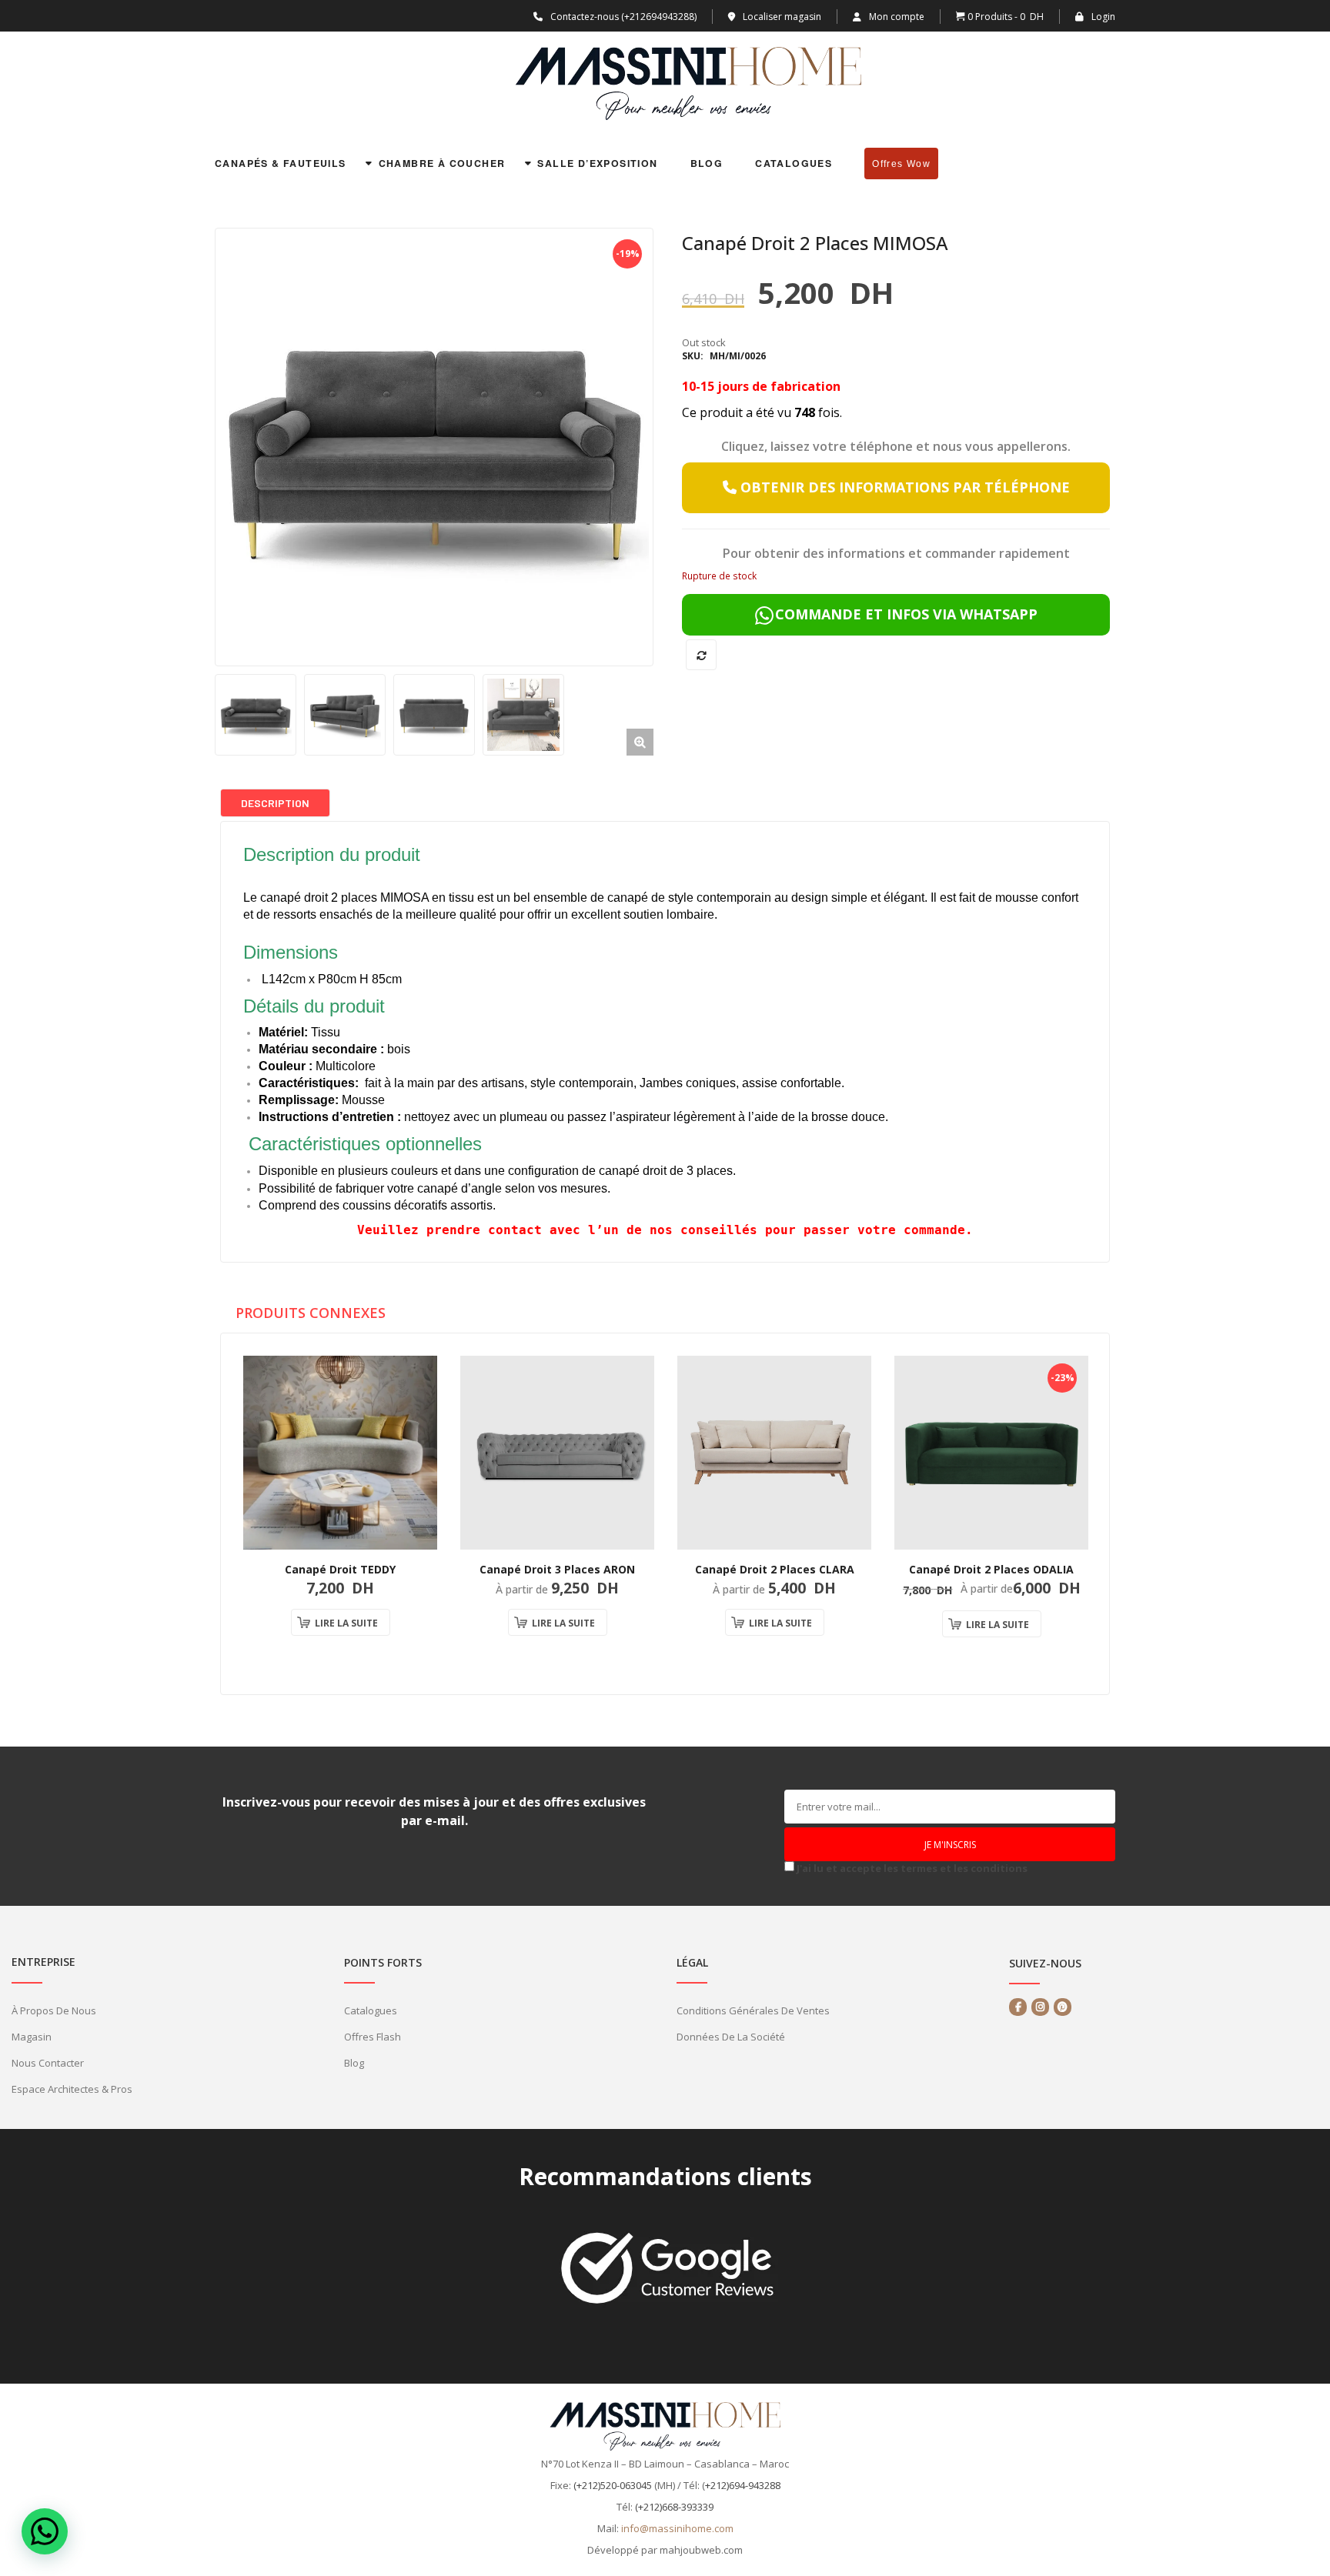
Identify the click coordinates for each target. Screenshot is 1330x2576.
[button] (640, 742)
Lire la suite (346, 1623)
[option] (434, 447)
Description (275, 803)
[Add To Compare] (701, 655)
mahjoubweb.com (701, 2550)
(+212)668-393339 (674, 2507)
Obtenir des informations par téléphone (903, 487)
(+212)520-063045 (613, 2485)
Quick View (414, 1497)
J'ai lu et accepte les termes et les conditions (912, 1868)
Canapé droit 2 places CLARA (775, 1569)
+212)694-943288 (743, 2485)
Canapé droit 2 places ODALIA (991, 1569)
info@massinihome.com (677, 2528)
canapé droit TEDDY (340, 1569)
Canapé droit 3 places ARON (557, 1569)
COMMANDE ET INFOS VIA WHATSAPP (906, 614)
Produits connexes (311, 1312)
